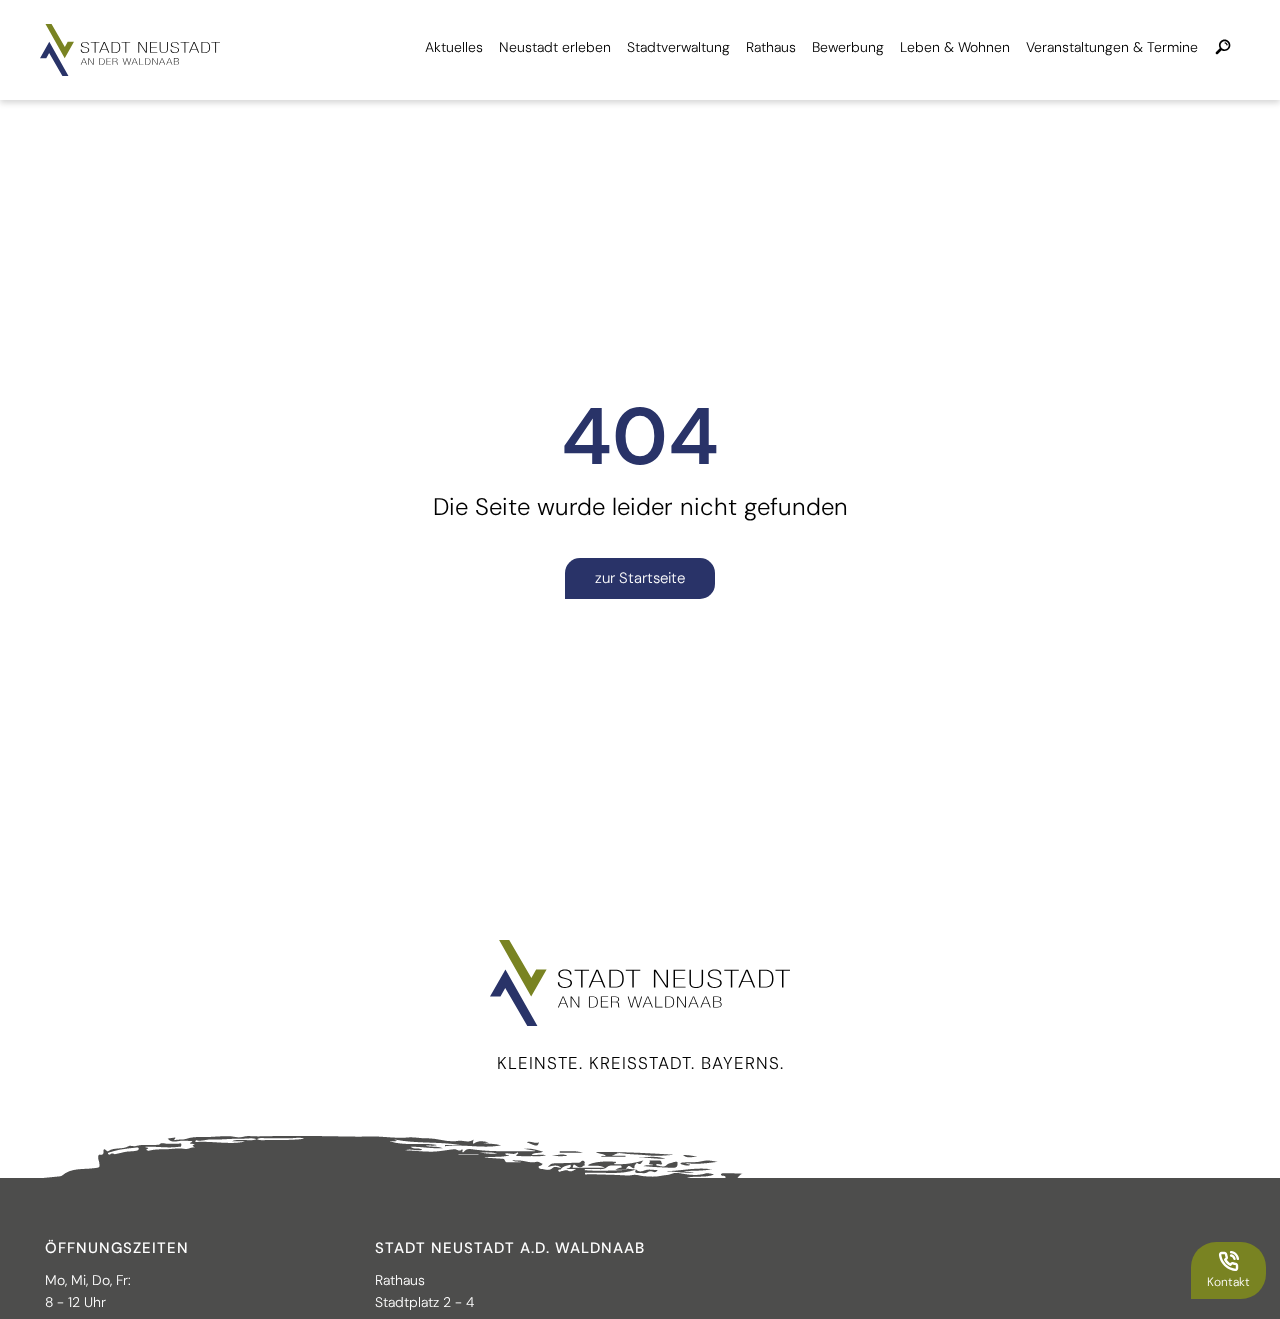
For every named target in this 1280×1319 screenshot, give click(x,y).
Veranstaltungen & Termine (1112, 47)
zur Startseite (640, 578)
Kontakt (1228, 1282)
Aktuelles (454, 47)
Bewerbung (848, 47)
